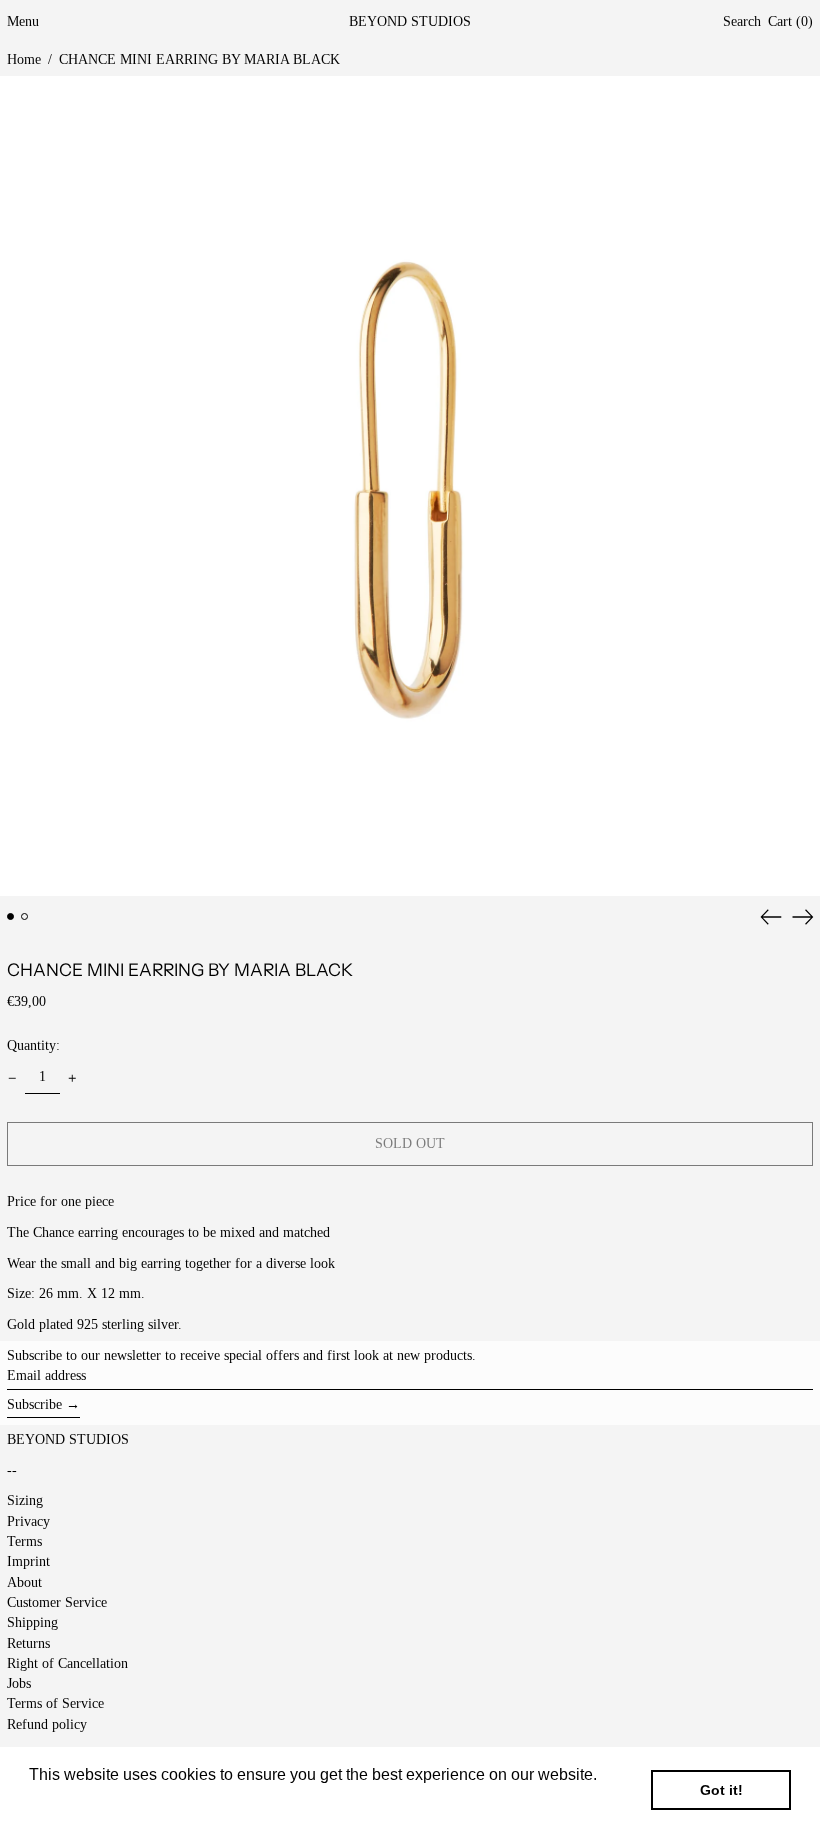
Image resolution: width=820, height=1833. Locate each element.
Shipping (32, 1622)
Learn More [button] (72, 1801)
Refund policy (47, 1724)
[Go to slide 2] (24, 916)
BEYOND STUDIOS (410, 21)
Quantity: (33, 1045)
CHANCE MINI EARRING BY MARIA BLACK (199, 59)
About (24, 1582)
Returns (28, 1643)
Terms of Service (55, 1703)
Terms (24, 1541)
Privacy (28, 1521)
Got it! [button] (721, 1790)
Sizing (25, 1500)
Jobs (19, 1683)
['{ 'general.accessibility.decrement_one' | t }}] (12, 1078)
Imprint (28, 1561)
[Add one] (72, 1078)
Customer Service (57, 1602)
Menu (23, 21)
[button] (742, 22)
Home (24, 59)
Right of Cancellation (67, 1663)
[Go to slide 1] (10, 916)
